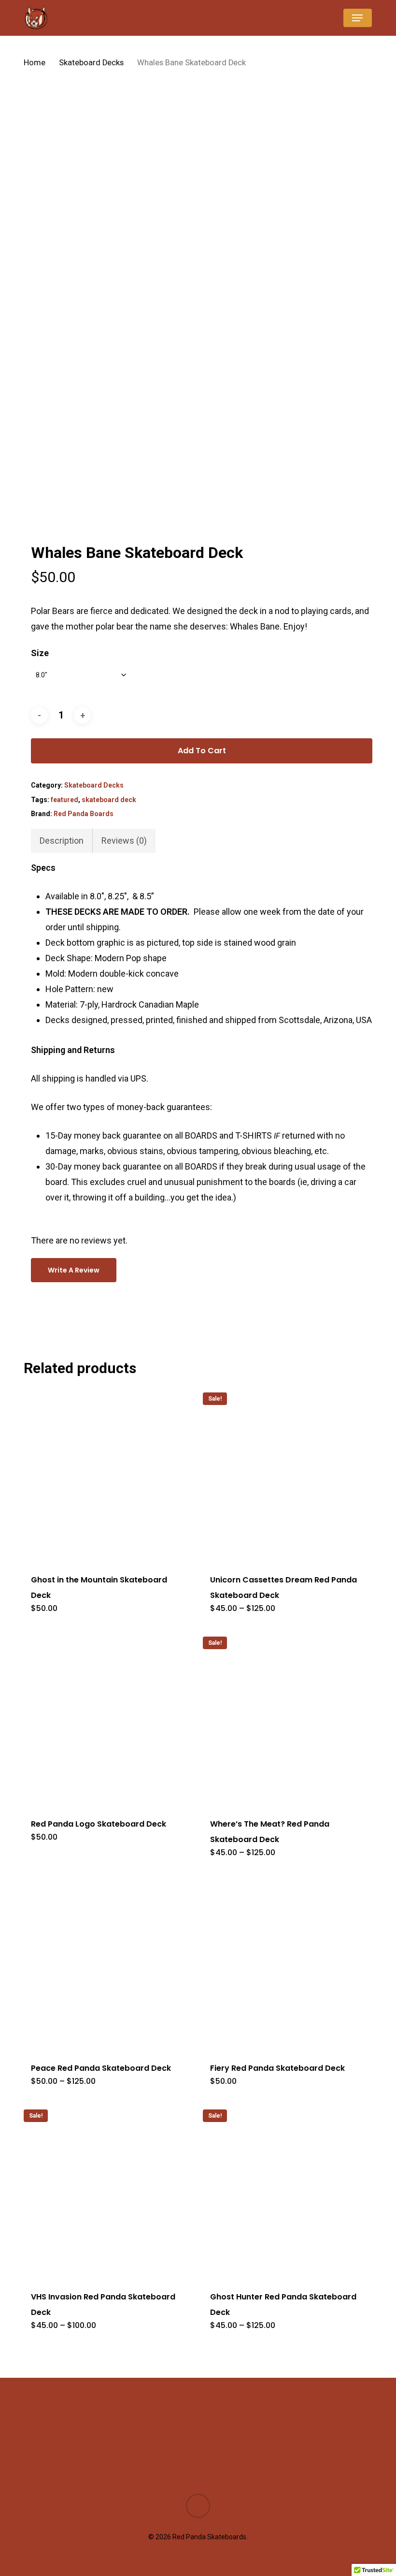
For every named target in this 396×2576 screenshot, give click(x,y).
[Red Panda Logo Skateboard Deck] (105, 1718)
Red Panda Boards (84, 814)
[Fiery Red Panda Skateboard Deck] (284, 1962)
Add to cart (202, 751)
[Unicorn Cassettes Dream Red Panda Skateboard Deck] (284, 1474)
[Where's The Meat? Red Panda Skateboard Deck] (284, 1718)
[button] (357, 18)
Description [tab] (62, 841)
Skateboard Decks (91, 63)
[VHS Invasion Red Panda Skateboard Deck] (105, 2191)
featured (64, 800)
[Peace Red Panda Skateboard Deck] (105, 1962)
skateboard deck (109, 800)
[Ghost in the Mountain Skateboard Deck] (105, 1474)
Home (35, 63)
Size (40, 653)
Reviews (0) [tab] (124, 841)
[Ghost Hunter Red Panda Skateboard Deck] (284, 2191)
